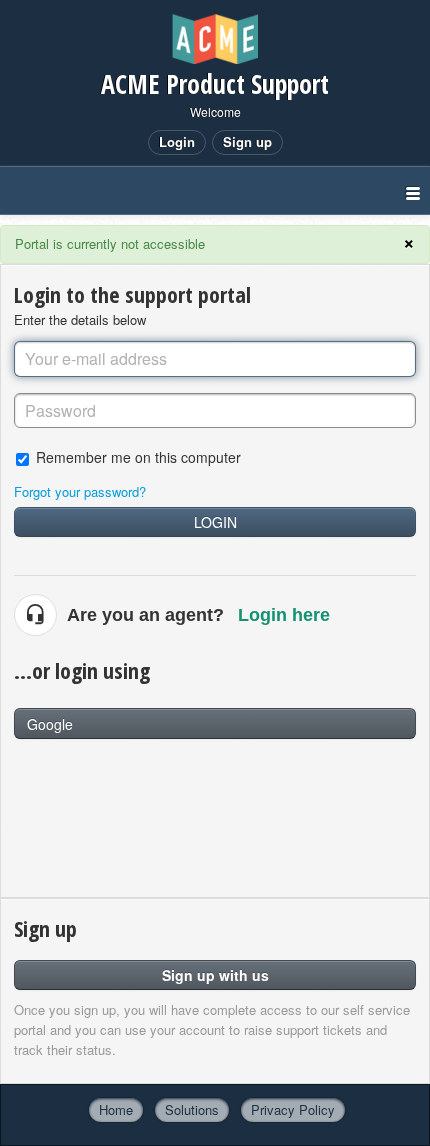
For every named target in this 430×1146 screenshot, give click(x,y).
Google (50, 724)
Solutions (192, 1109)
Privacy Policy (293, 1109)
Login (215, 522)
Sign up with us (215, 975)
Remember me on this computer (138, 456)
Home (116, 1109)
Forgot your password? (80, 491)
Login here (284, 615)
